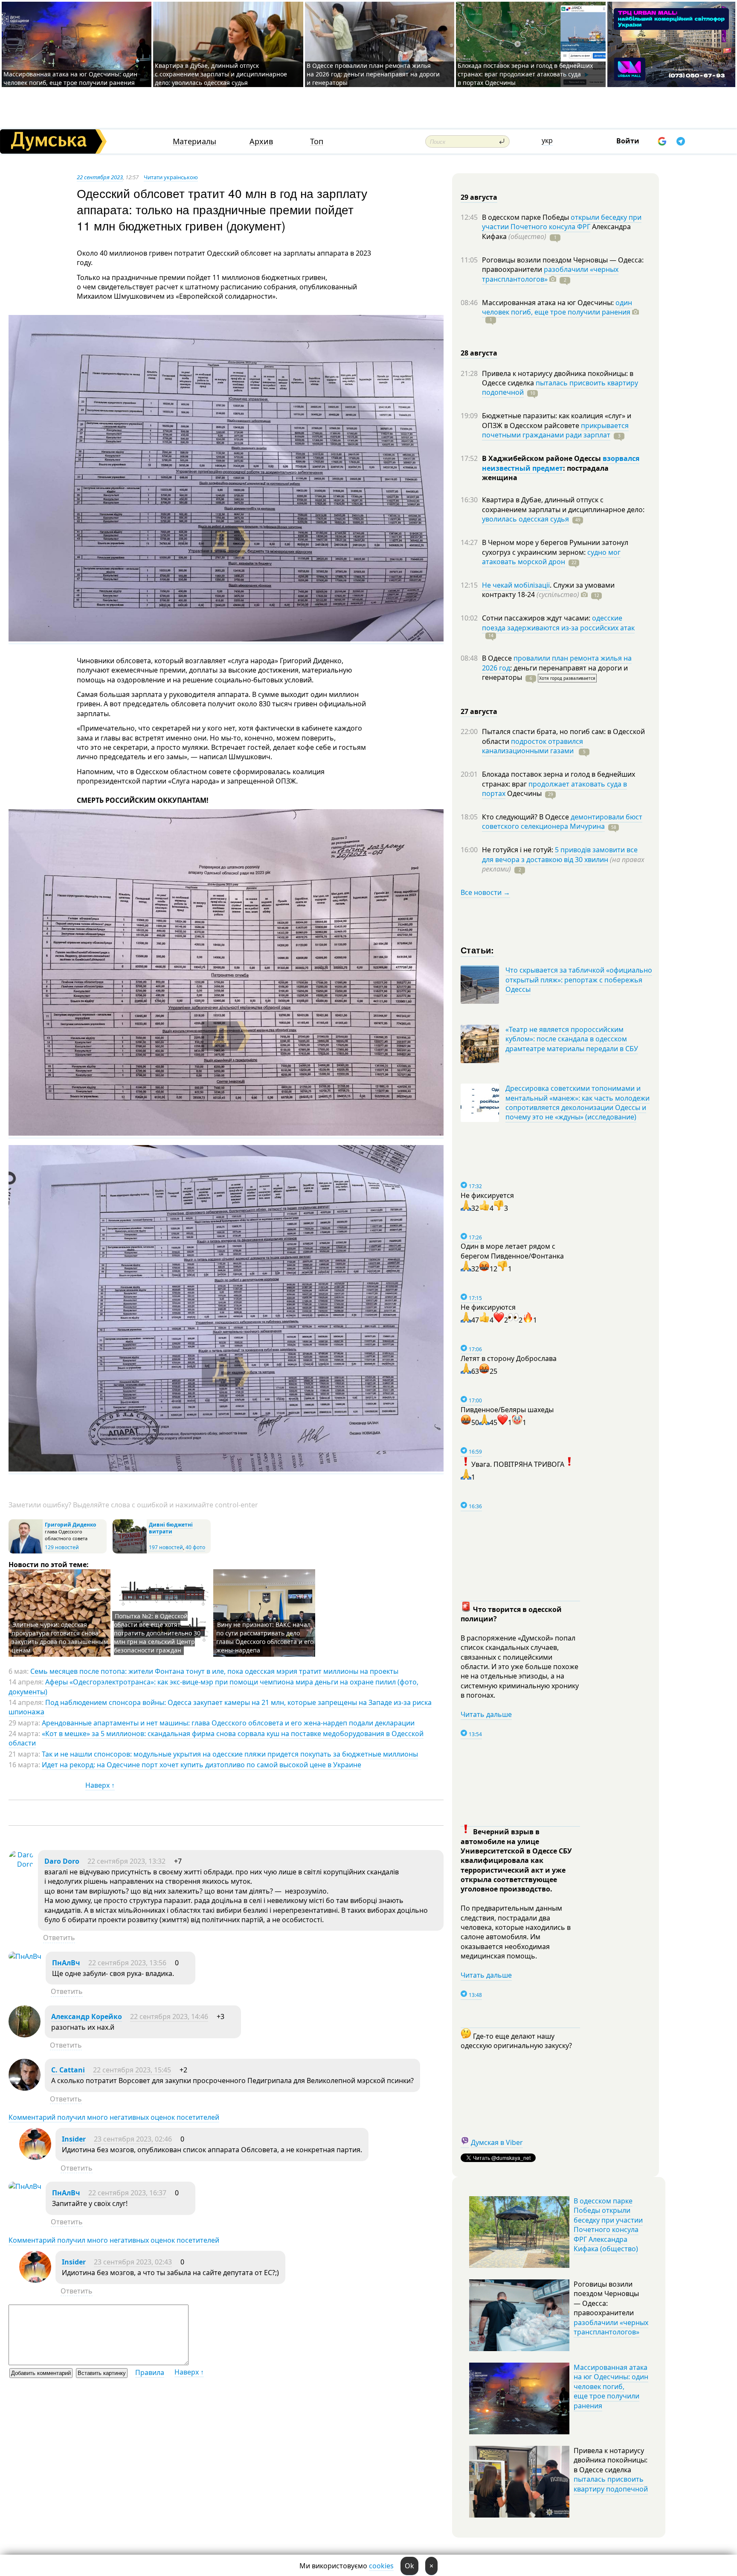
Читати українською (171, 177)
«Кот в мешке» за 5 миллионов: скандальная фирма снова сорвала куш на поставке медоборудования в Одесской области (216, 1738)
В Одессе (498, 658)
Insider (74, 2139)
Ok (409, 2566)
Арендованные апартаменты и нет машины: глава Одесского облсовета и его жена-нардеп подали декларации (228, 1723)
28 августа (479, 353)
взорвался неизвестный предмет (561, 463)
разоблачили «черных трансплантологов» (550, 274)
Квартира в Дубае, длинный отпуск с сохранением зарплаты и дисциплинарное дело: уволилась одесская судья (221, 74)
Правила (150, 2372)
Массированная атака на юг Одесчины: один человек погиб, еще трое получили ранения (70, 78)
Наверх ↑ (100, 1785)
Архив (261, 141)
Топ (317, 141)
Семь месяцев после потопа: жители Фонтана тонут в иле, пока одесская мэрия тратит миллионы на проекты (214, 1671)
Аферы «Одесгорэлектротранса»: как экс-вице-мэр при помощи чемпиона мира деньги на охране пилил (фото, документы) (213, 1687)
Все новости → (485, 892)
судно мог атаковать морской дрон (551, 557)
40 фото (195, 1547)
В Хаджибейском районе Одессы (542, 458)
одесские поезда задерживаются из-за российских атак (558, 623)
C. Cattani (68, 2070)
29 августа (479, 197)
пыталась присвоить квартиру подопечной (560, 388)
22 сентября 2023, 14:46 (169, 2017)
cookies (381, 2566)
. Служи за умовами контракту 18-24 (548, 590)
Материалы (194, 141)
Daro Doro (62, 1861)
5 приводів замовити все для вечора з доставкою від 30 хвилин (560, 854)
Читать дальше (486, 1714)
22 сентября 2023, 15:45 (132, 2070)
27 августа (479, 711)
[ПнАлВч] (25, 1956)
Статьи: (477, 950)
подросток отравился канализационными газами (532, 746)
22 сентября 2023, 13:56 (127, 1963)
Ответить (59, 1938)
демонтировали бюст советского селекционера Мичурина (562, 822)
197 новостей (166, 1547)
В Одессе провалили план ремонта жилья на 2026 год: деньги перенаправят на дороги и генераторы (373, 74)
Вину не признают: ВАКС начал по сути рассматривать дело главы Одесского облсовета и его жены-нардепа (265, 1637)
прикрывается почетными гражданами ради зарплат (555, 430)
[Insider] (35, 2157)
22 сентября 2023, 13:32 (126, 1861)
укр (547, 140)
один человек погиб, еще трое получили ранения (557, 307)
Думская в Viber (497, 2142)
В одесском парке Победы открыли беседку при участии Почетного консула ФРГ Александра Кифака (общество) (608, 2225)
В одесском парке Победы (526, 217)
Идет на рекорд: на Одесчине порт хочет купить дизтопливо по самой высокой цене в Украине (202, 1765)
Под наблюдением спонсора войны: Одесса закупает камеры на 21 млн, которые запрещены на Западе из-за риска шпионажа (220, 1707)
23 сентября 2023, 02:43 (133, 2262)
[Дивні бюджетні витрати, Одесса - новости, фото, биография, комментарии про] (130, 1552)
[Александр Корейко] (25, 2035)
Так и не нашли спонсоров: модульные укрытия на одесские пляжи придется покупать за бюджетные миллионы (230, 1754)
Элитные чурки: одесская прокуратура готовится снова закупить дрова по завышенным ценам (60, 1637)
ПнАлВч (66, 1963)
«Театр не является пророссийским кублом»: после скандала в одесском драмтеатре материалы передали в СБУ (572, 1039)
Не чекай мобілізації (516, 585)
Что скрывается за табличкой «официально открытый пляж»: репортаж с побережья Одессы (579, 980)
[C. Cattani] (25, 2088)
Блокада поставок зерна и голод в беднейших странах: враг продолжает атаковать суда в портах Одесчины (525, 74)
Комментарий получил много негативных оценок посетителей (114, 2117)
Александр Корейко (87, 2017)
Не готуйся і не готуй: (518, 850)
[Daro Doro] (21, 1864)
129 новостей (62, 1547)
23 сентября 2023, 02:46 (133, 2139)
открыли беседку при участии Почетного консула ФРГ (562, 222)
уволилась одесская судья (525, 519)
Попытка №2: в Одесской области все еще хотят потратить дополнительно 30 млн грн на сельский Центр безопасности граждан (157, 1633)
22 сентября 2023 (100, 177)
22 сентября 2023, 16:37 (127, 2193)
